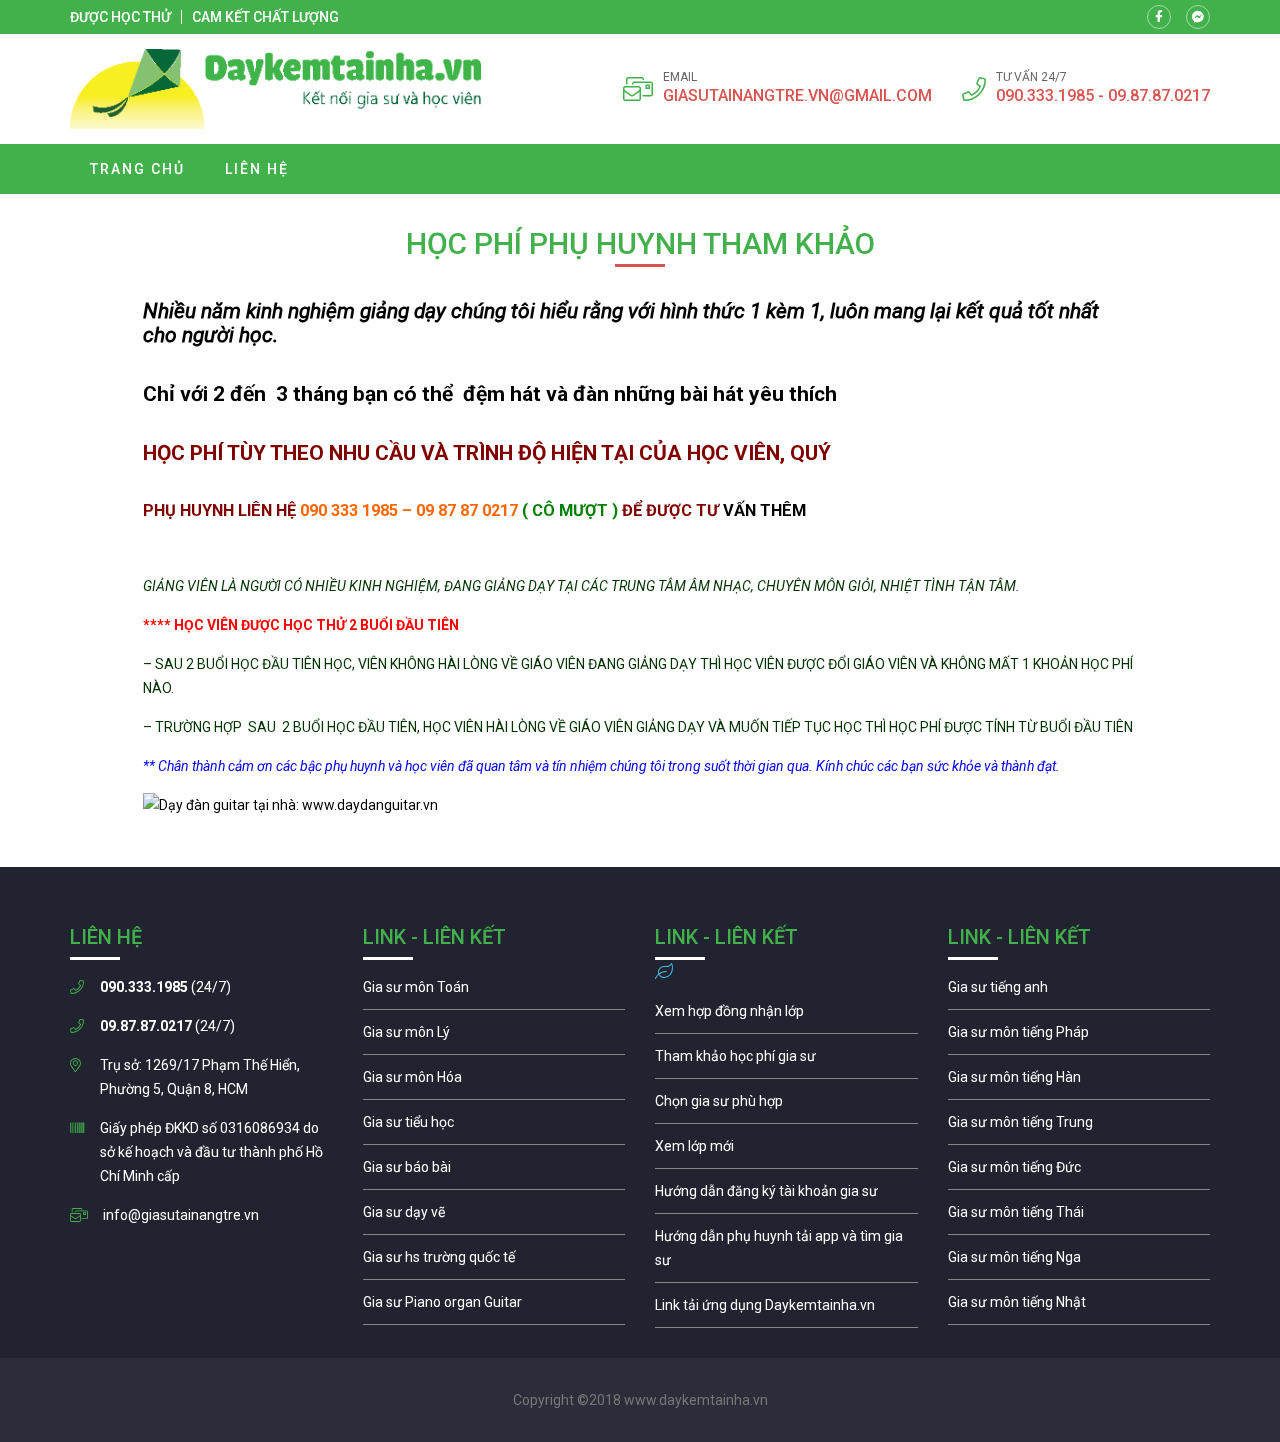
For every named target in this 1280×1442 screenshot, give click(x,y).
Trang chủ (137, 169)
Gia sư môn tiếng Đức (1079, 1172)
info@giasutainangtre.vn (181, 1215)
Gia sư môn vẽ (494, 1217)
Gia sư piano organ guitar (494, 1307)
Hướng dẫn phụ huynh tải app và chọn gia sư (786, 1253)
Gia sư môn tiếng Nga (786, 1310)
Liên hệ (257, 169)
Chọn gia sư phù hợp (786, 1106)
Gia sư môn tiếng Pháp (1079, 1037)
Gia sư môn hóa (494, 1082)
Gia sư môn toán (494, 992)
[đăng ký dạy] (276, 89)
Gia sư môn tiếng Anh (1079, 992)
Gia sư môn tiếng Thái (1079, 1217)
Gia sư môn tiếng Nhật (1079, 1307)
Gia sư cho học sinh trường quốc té (494, 1262)
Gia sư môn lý (494, 1037)
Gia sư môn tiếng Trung (1079, 1127)
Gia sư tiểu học (494, 1127)
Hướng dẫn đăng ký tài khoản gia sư (786, 1196)
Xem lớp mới (786, 1151)
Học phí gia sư (786, 1061)
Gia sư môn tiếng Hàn (1079, 1082)
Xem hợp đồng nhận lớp (786, 1016)
